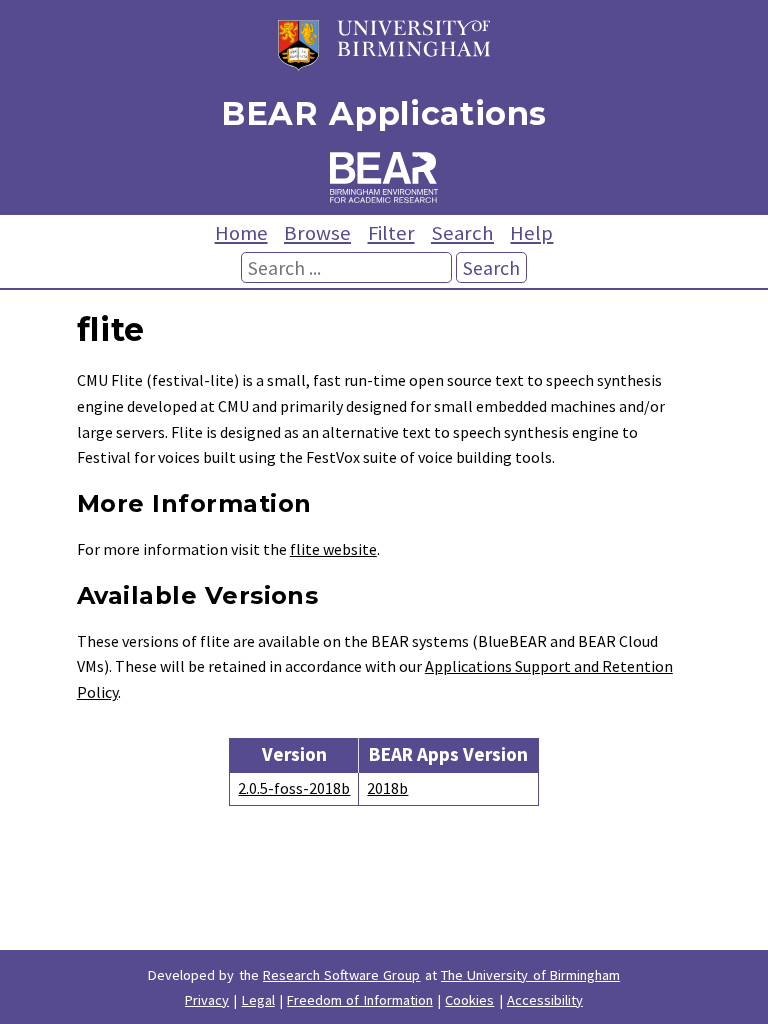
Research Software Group (342, 975)
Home (241, 233)
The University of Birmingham (530, 975)
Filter (391, 233)
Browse (317, 233)
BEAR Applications (384, 113)
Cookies (469, 1000)
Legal (258, 1000)
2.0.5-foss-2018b (294, 788)
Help (531, 233)
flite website (333, 549)
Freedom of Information (360, 1000)
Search (462, 233)
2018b (387, 788)
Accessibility (545, 1000)
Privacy (207, 1000)
